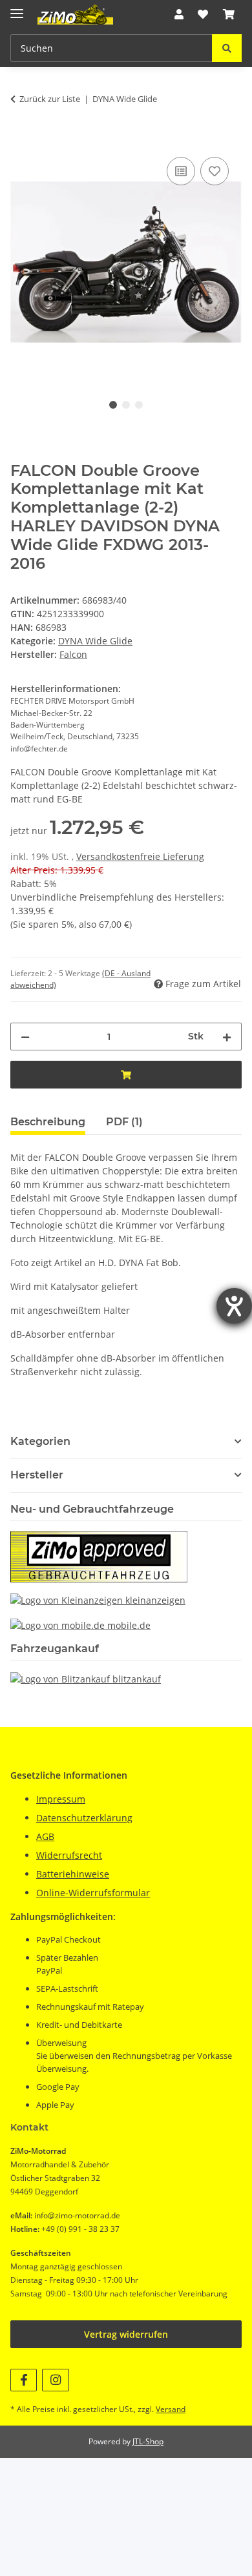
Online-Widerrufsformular (93, 1893)
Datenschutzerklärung (84, 1818)
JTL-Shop (148, 2441)
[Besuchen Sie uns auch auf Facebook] (24, 2380)
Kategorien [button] (40, 1441)
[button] (179, 14)
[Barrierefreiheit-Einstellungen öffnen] (234, 1306)
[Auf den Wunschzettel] (215, 171)
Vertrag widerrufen (126, 2334)
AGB (45, 1836)
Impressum (61, 1799)
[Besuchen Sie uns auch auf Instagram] (55, 2380)
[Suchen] (227, 48)
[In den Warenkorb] (21, 139)
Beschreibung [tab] (48, 1122)
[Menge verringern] (25, 1037)
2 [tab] (126, 405)
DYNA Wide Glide (95, 641)
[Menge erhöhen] (227, 1037)
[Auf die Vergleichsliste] (181, 171)
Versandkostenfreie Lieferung (140, 856)
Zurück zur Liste (50, 99)
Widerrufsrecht (69, 1855)
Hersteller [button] (37, 1475)
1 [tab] (113, 405)
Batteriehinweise (73, 1874)
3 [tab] (139, 405)
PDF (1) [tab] (124, 1122)
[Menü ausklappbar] (17, 8)
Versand (171, 2409)
